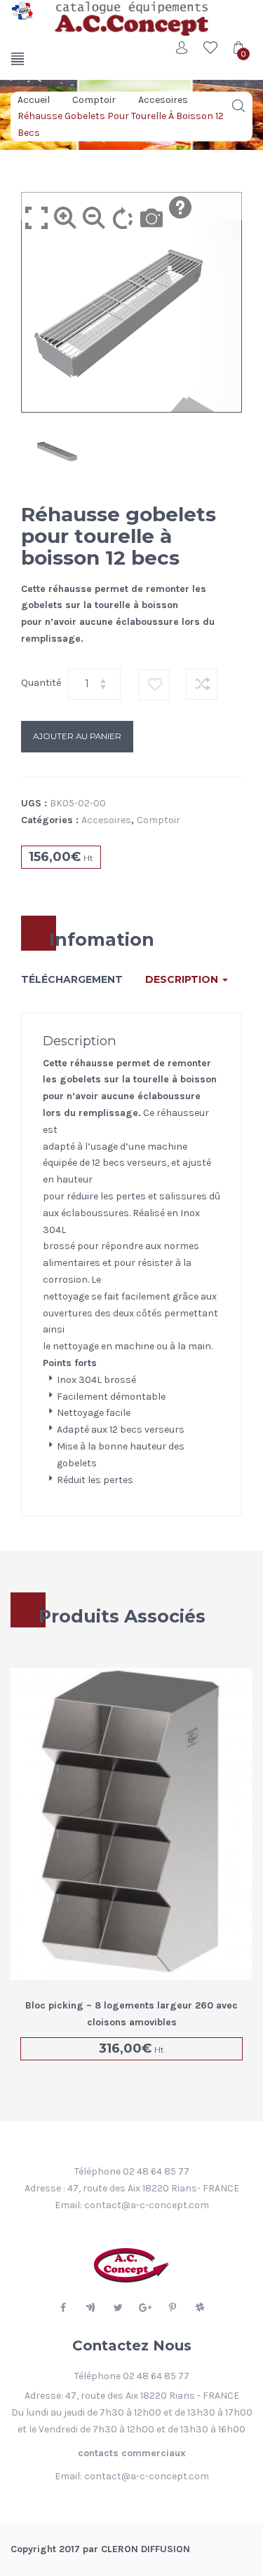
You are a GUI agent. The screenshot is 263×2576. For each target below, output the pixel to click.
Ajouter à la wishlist (155, 685)
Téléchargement (72, 979)
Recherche (238, 106)
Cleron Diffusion (146, 2549)
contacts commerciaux (132, 2453)
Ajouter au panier (77, 736)
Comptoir (94, 99)
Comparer (202, 684)
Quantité (41, 683)
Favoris (210, 48)
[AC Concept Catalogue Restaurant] (22, 11)
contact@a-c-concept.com (147, 2205)
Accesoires (163, 99)
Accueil (34, 99)
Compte (182, 48)
